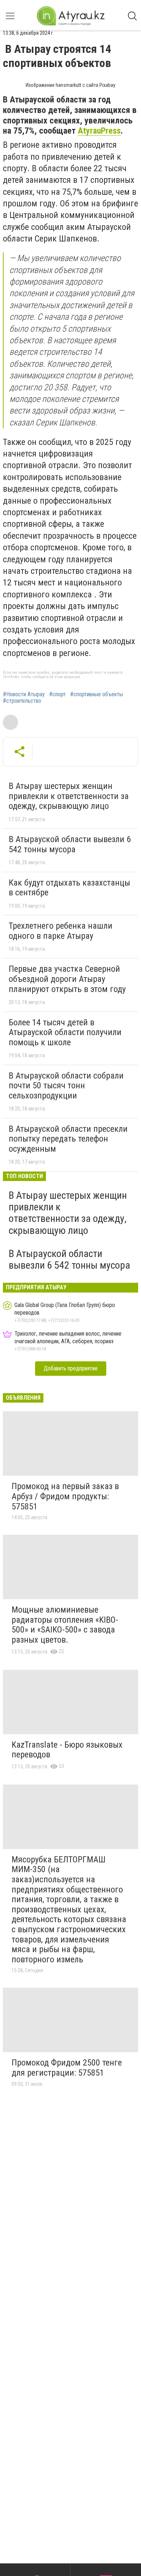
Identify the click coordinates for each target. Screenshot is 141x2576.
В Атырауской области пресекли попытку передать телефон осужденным (68, 1139)
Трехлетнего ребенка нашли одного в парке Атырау (61, 931)
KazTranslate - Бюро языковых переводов (67, 1750)
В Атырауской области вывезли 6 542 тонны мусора (70, 844)
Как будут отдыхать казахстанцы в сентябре (69, 888)
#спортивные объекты (97, 694)
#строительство (22, 701)
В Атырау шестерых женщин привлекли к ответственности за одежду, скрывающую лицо (69, 796)
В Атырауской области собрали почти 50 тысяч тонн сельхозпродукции (66, 1086)
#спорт (57, 694)
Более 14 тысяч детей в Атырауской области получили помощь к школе (65, 1032)
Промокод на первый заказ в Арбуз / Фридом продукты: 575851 (65, 1496)
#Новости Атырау (24, 694)
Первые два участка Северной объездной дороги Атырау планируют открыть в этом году (67, 979)
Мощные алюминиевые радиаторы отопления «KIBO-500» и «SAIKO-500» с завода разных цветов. (65, 1625)
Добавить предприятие (71, 1368)
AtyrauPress (99, 131)
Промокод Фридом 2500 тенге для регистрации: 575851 (67, 2068)
